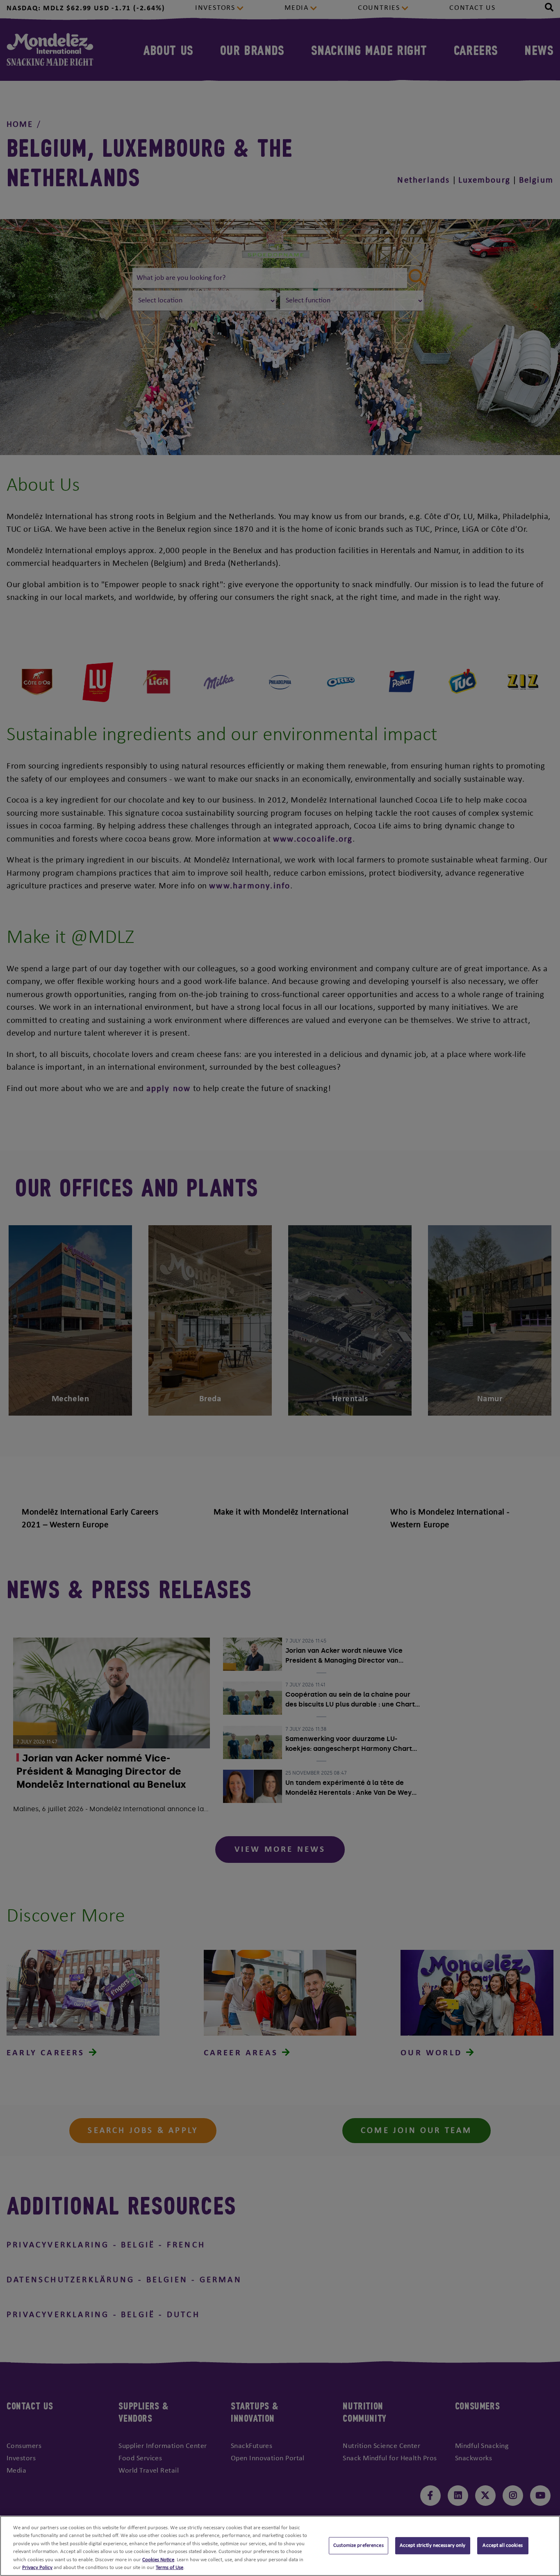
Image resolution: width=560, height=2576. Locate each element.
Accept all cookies (502, 2546)
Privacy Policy (37, 2568)
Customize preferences (359, 2546)
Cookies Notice (158, 2560)
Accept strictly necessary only (433, 2546)
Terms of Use (170, 2568)
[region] (280, 2546)
